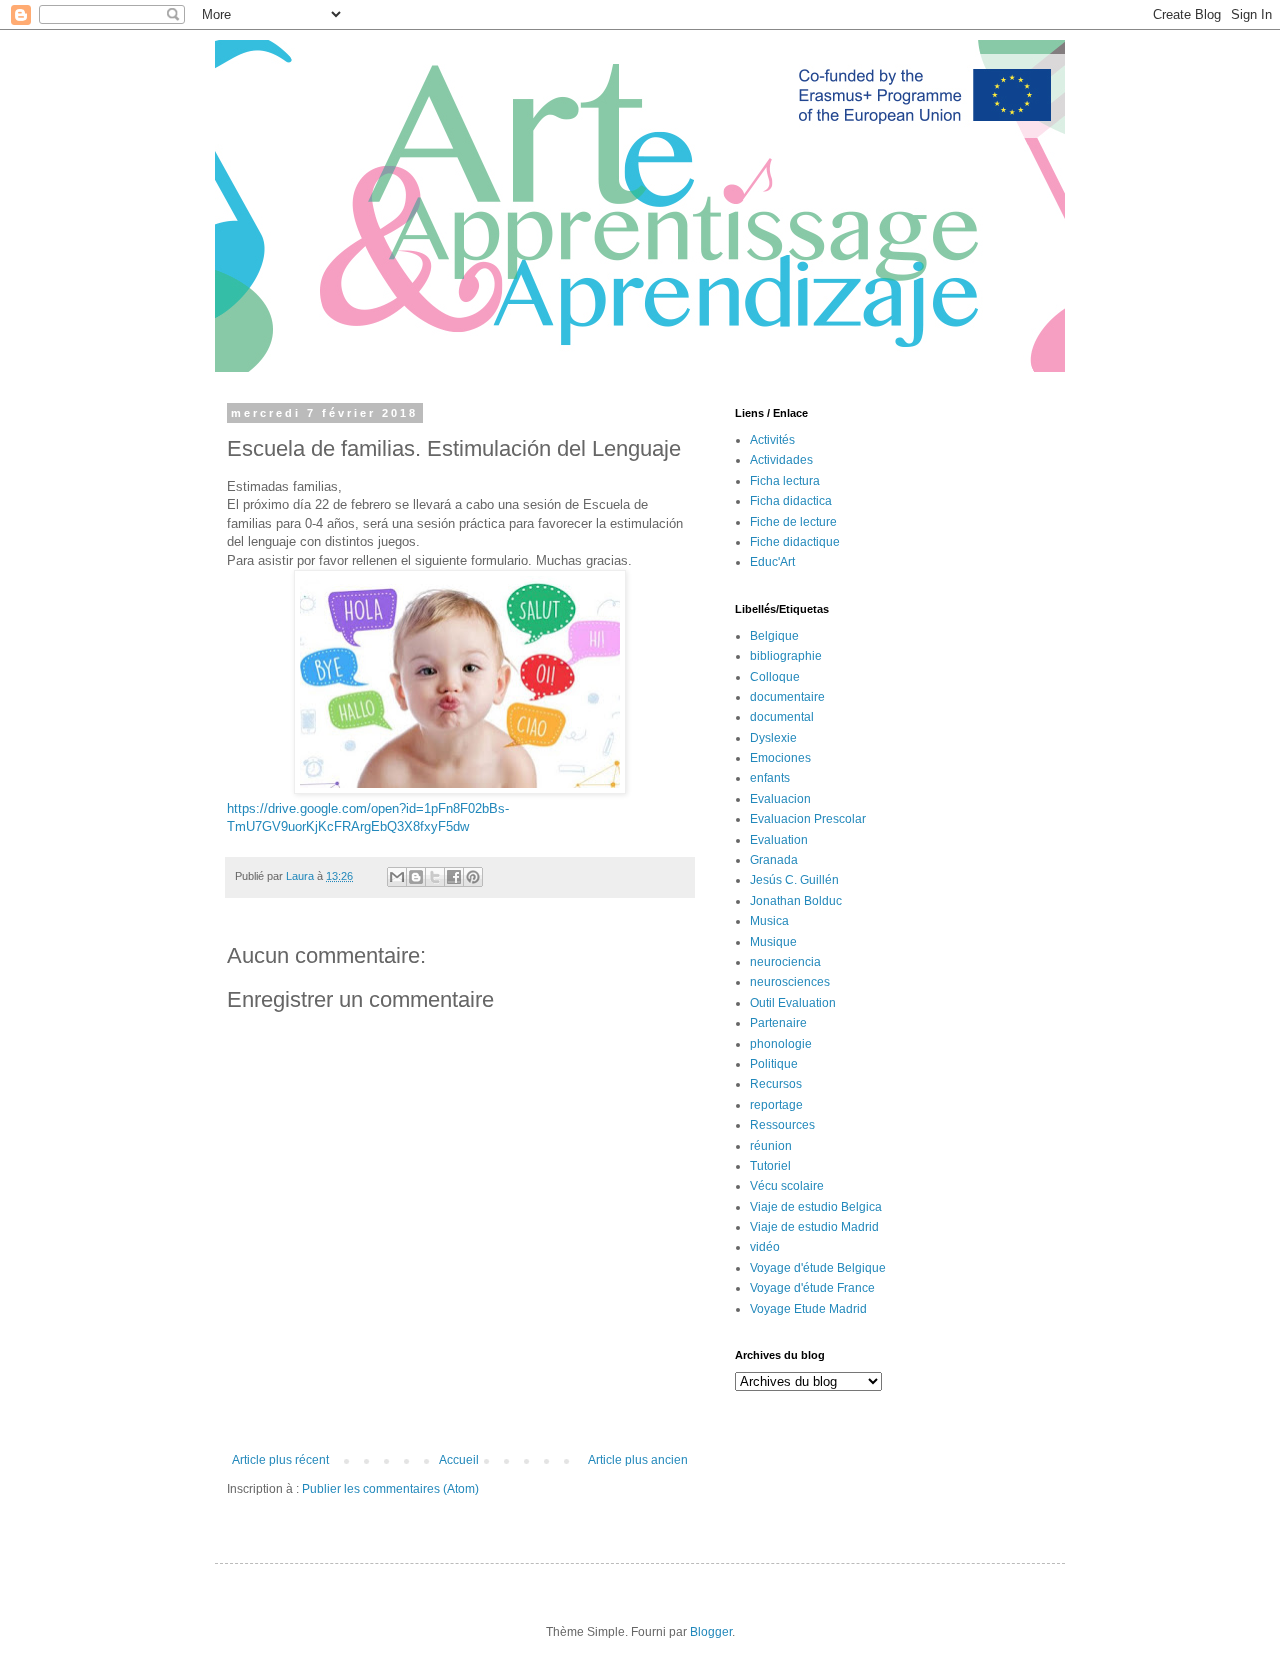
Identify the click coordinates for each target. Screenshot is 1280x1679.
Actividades (781, 460)
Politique (774, 1064)
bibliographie (786, 656)
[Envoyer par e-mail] (397, 877)
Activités (772, 440)
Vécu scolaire (787, 1186)
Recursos (776, 1084)
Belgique (774, 636)
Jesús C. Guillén (794, 880)
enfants (770, 778)
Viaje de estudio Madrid (814, 1227)
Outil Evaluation (793, 1003)
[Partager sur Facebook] (454, 877)
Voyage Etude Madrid (808, 1309)
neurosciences (790, 982)
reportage (776, 1105)
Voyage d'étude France (812, 1288)
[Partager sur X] (435, 877)
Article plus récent (280, 1460)
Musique (773, 942)
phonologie (781, 1044)
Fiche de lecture (793, 522)
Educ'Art (772, 562)
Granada (774, 860)
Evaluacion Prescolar (808, 819)
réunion (771, 1146)
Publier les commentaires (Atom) (390, 1489)
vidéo (765, 1247)
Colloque (775, 677)
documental (782, 717)
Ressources (782, 1125)
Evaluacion (780, 799)
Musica (769, 921)
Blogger (711, 1632)
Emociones (780, 758)
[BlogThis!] (416, 877)
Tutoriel (770, 1166)
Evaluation (779, 840)
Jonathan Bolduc (796, 901)
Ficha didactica (791, 501)
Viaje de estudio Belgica (816, 1207)
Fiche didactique (795, 542)
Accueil (459, 1460)
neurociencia (785, 962)
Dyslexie (773, 738)
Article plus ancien (638, 1460)
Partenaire (778, 1023)
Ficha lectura (785, 481)
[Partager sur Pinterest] (473, 877)
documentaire (787, 697)
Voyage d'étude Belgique (818, 1268)
